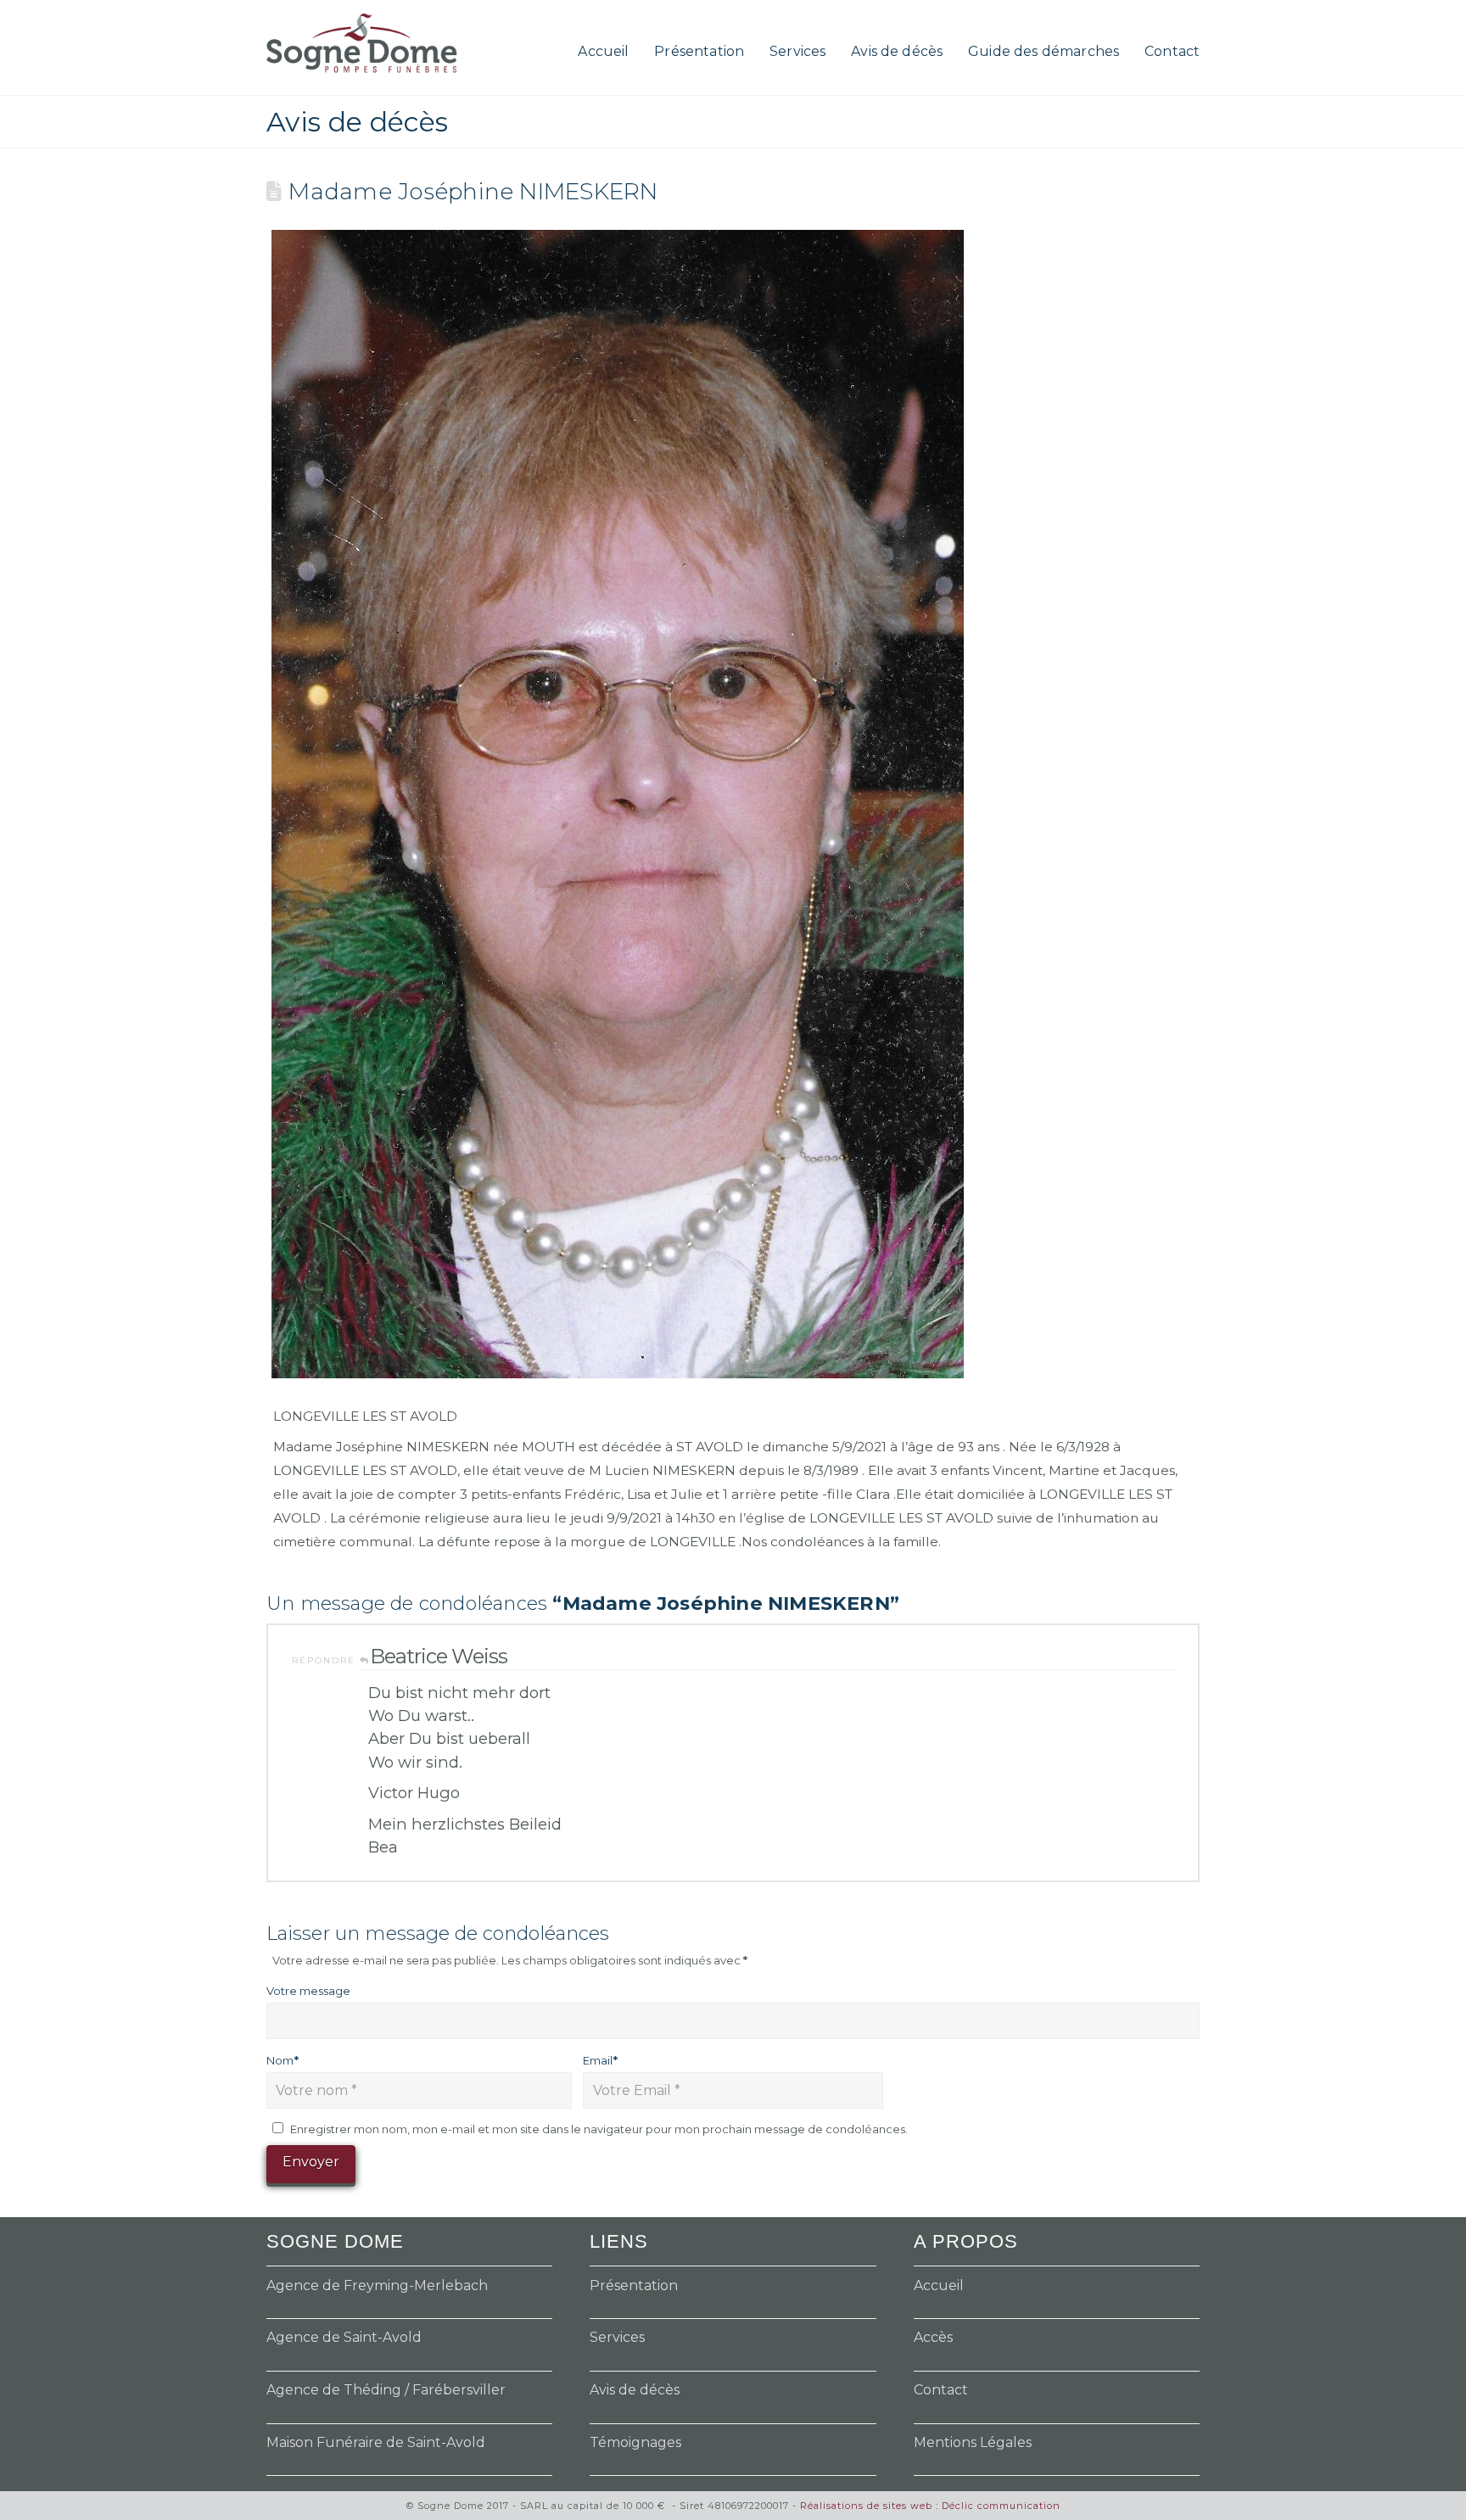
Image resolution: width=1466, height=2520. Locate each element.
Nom (283, 2060)
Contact (941, 2390)
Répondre (326, 1660)
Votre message (308, 1991)
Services (617, 2337)
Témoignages (635, 2442)
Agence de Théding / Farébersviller (386, 2390)
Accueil (939, 2285)
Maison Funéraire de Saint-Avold (376, 2442)
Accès (933, 2337)
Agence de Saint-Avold (344, 2337)
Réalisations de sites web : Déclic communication (930, 2506)
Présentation (634, 2285)
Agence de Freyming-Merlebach (377, 2285)
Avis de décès (635, 2390)
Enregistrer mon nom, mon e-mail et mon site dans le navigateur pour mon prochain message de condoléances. (599, 2129)
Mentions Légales (973, 2442)
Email (600, 2060)
